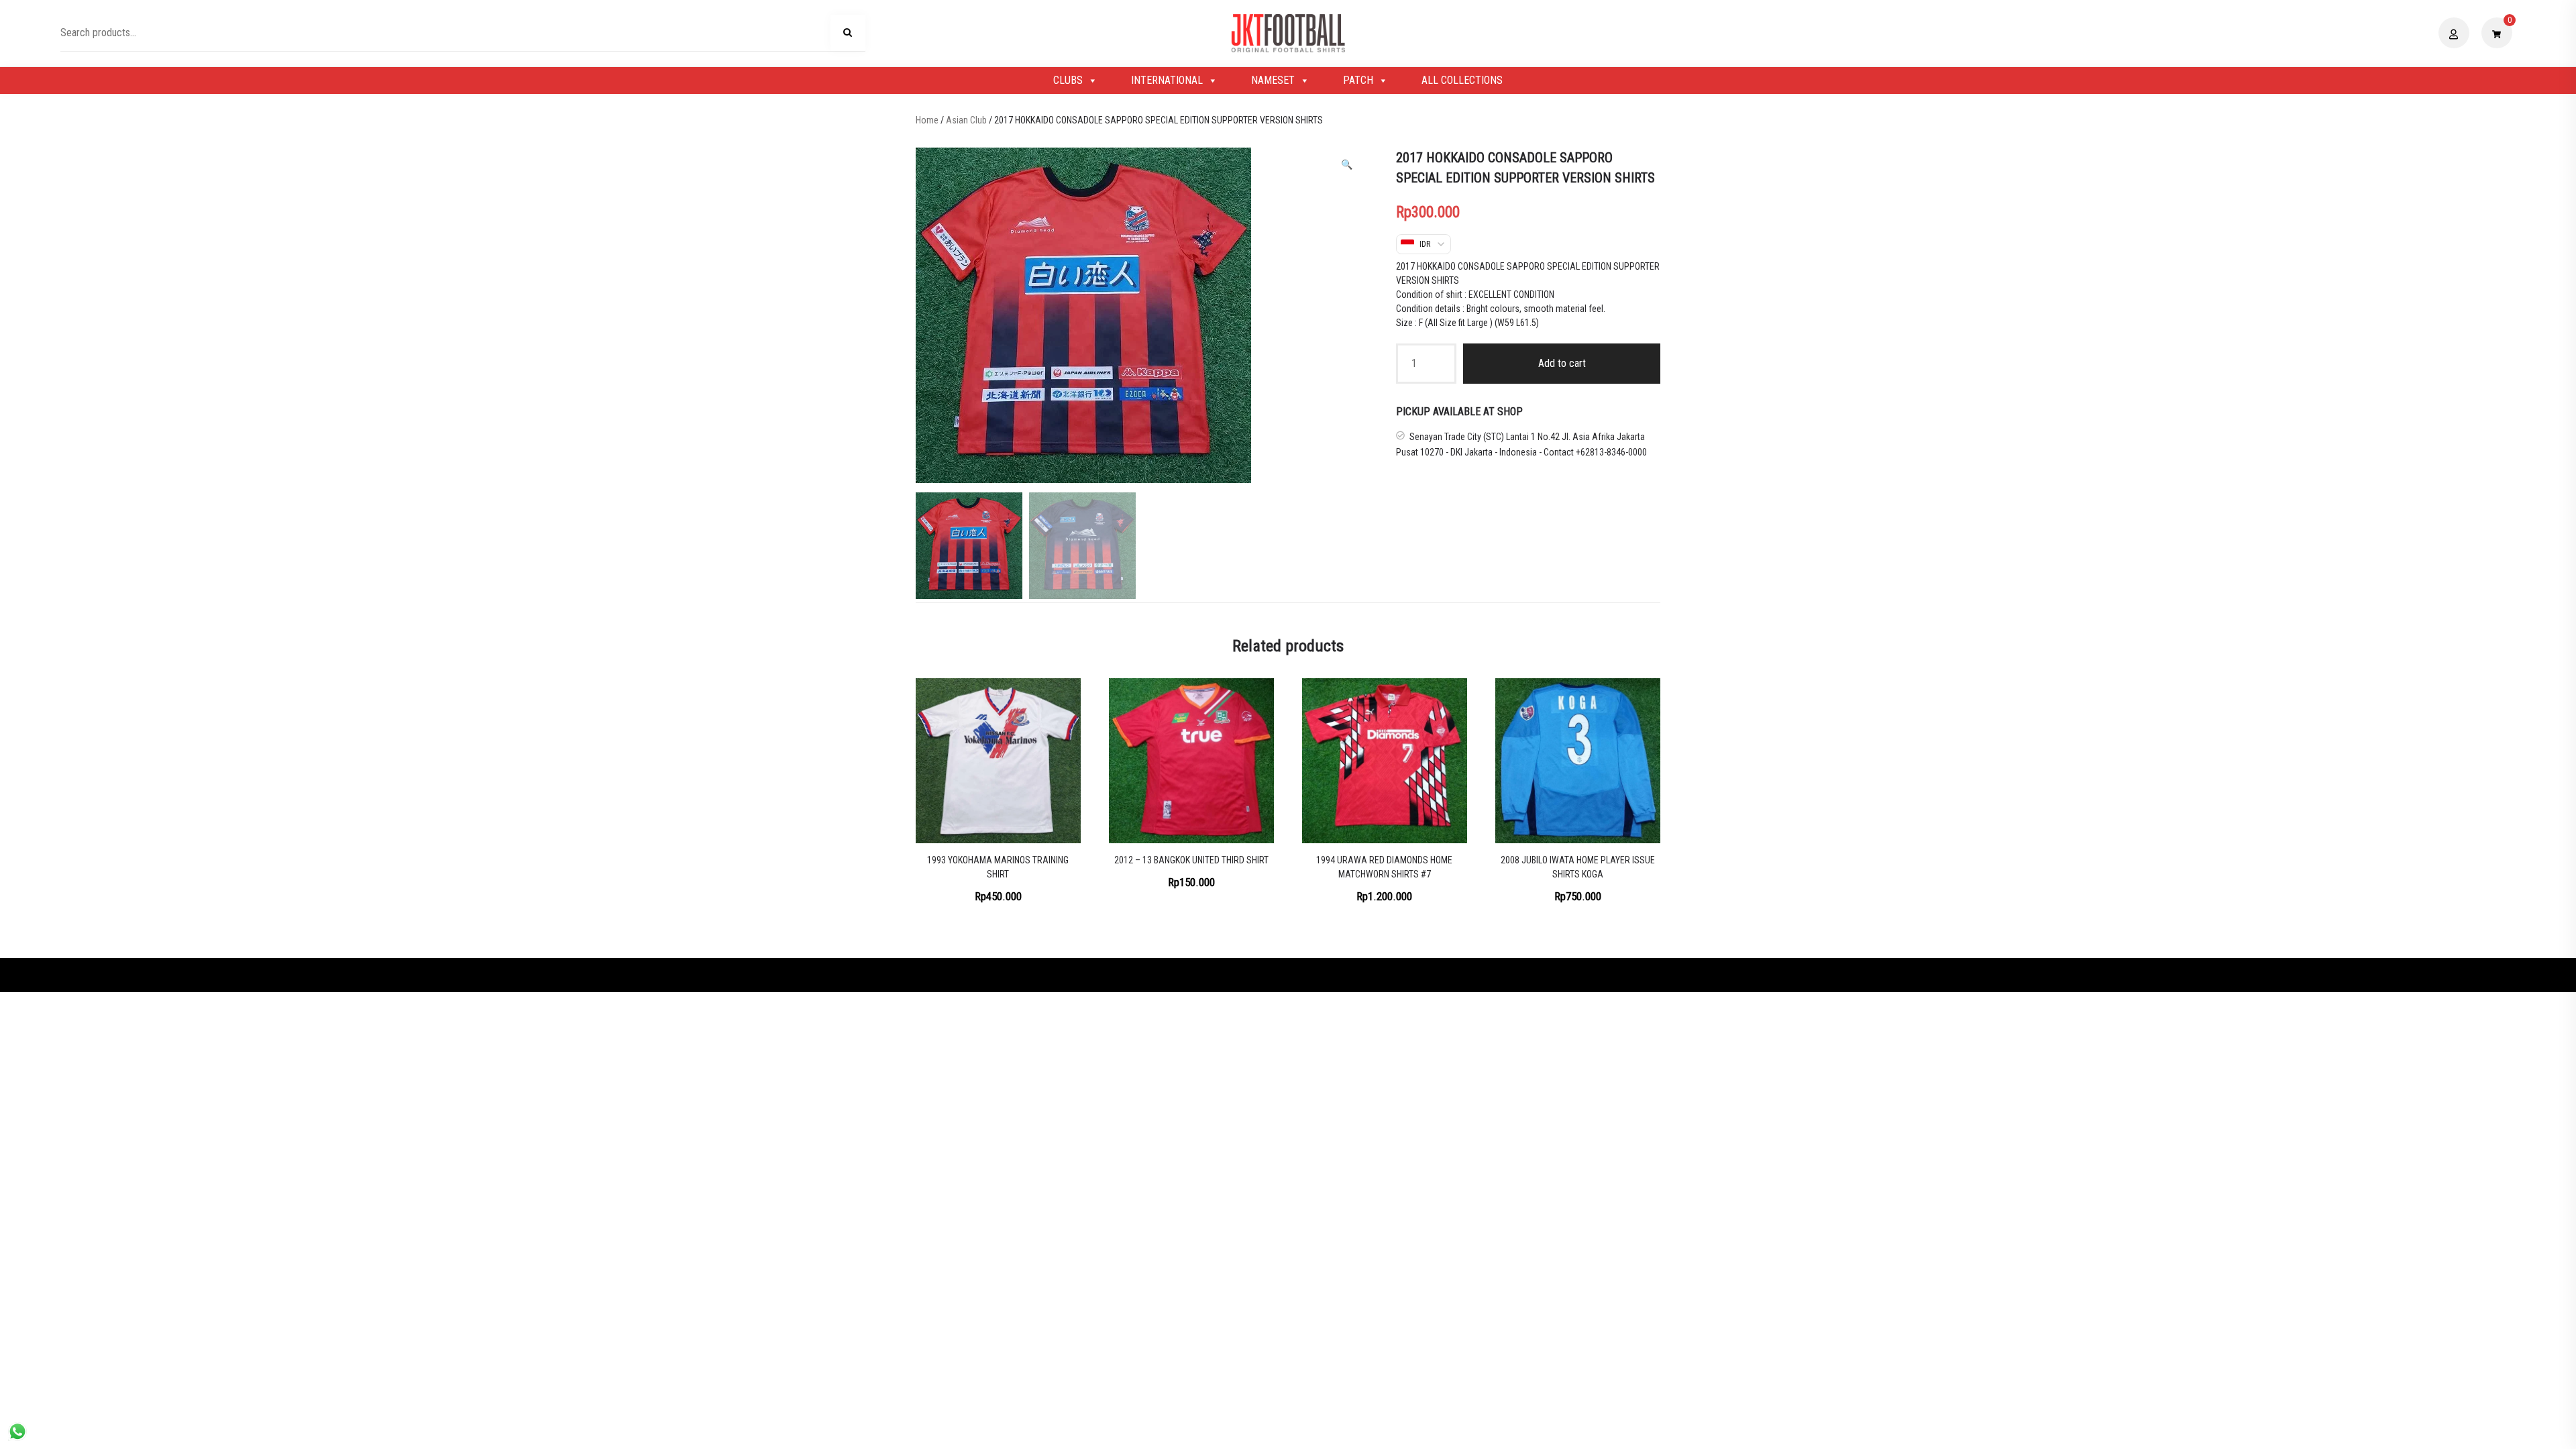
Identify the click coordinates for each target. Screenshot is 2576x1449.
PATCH (1358, 80)
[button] (1347, 165)
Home (927, 120)
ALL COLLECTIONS (1462, 80)
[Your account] (2456, 33)
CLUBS (1068, 80)
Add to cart (1562, 363)
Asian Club (966, 120)
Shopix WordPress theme (1334, 975)
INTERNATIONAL (1167, 80)
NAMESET (1273, 80)
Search (848, 35)
